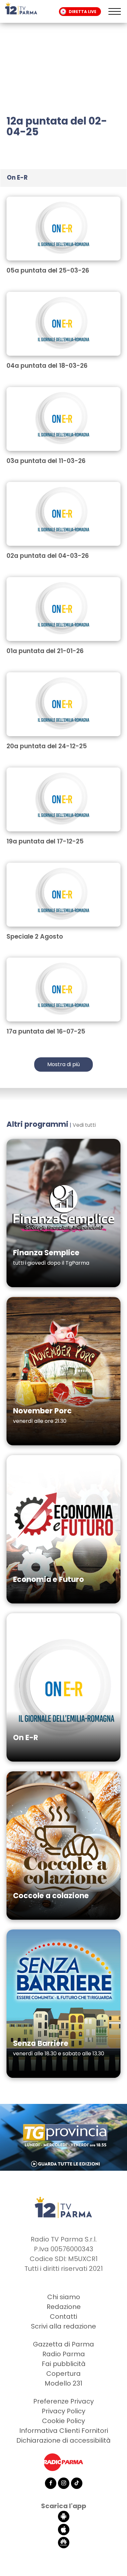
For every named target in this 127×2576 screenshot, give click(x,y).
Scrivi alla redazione (63, 2326)
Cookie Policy (63, 2421)
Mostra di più (63, 1064)
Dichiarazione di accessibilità (63, 2440)
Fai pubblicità (64, 2364)
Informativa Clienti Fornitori (64, 2431)
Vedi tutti (84, 1125)
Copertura (63, 2374)
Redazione (64, 2307)
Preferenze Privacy (63, 2401)
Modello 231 (63, 2383)
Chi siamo (64, 2297)
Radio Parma (64, 2354)
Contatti (63, 2316)
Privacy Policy (63, 2411)
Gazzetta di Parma (63, 2344)
